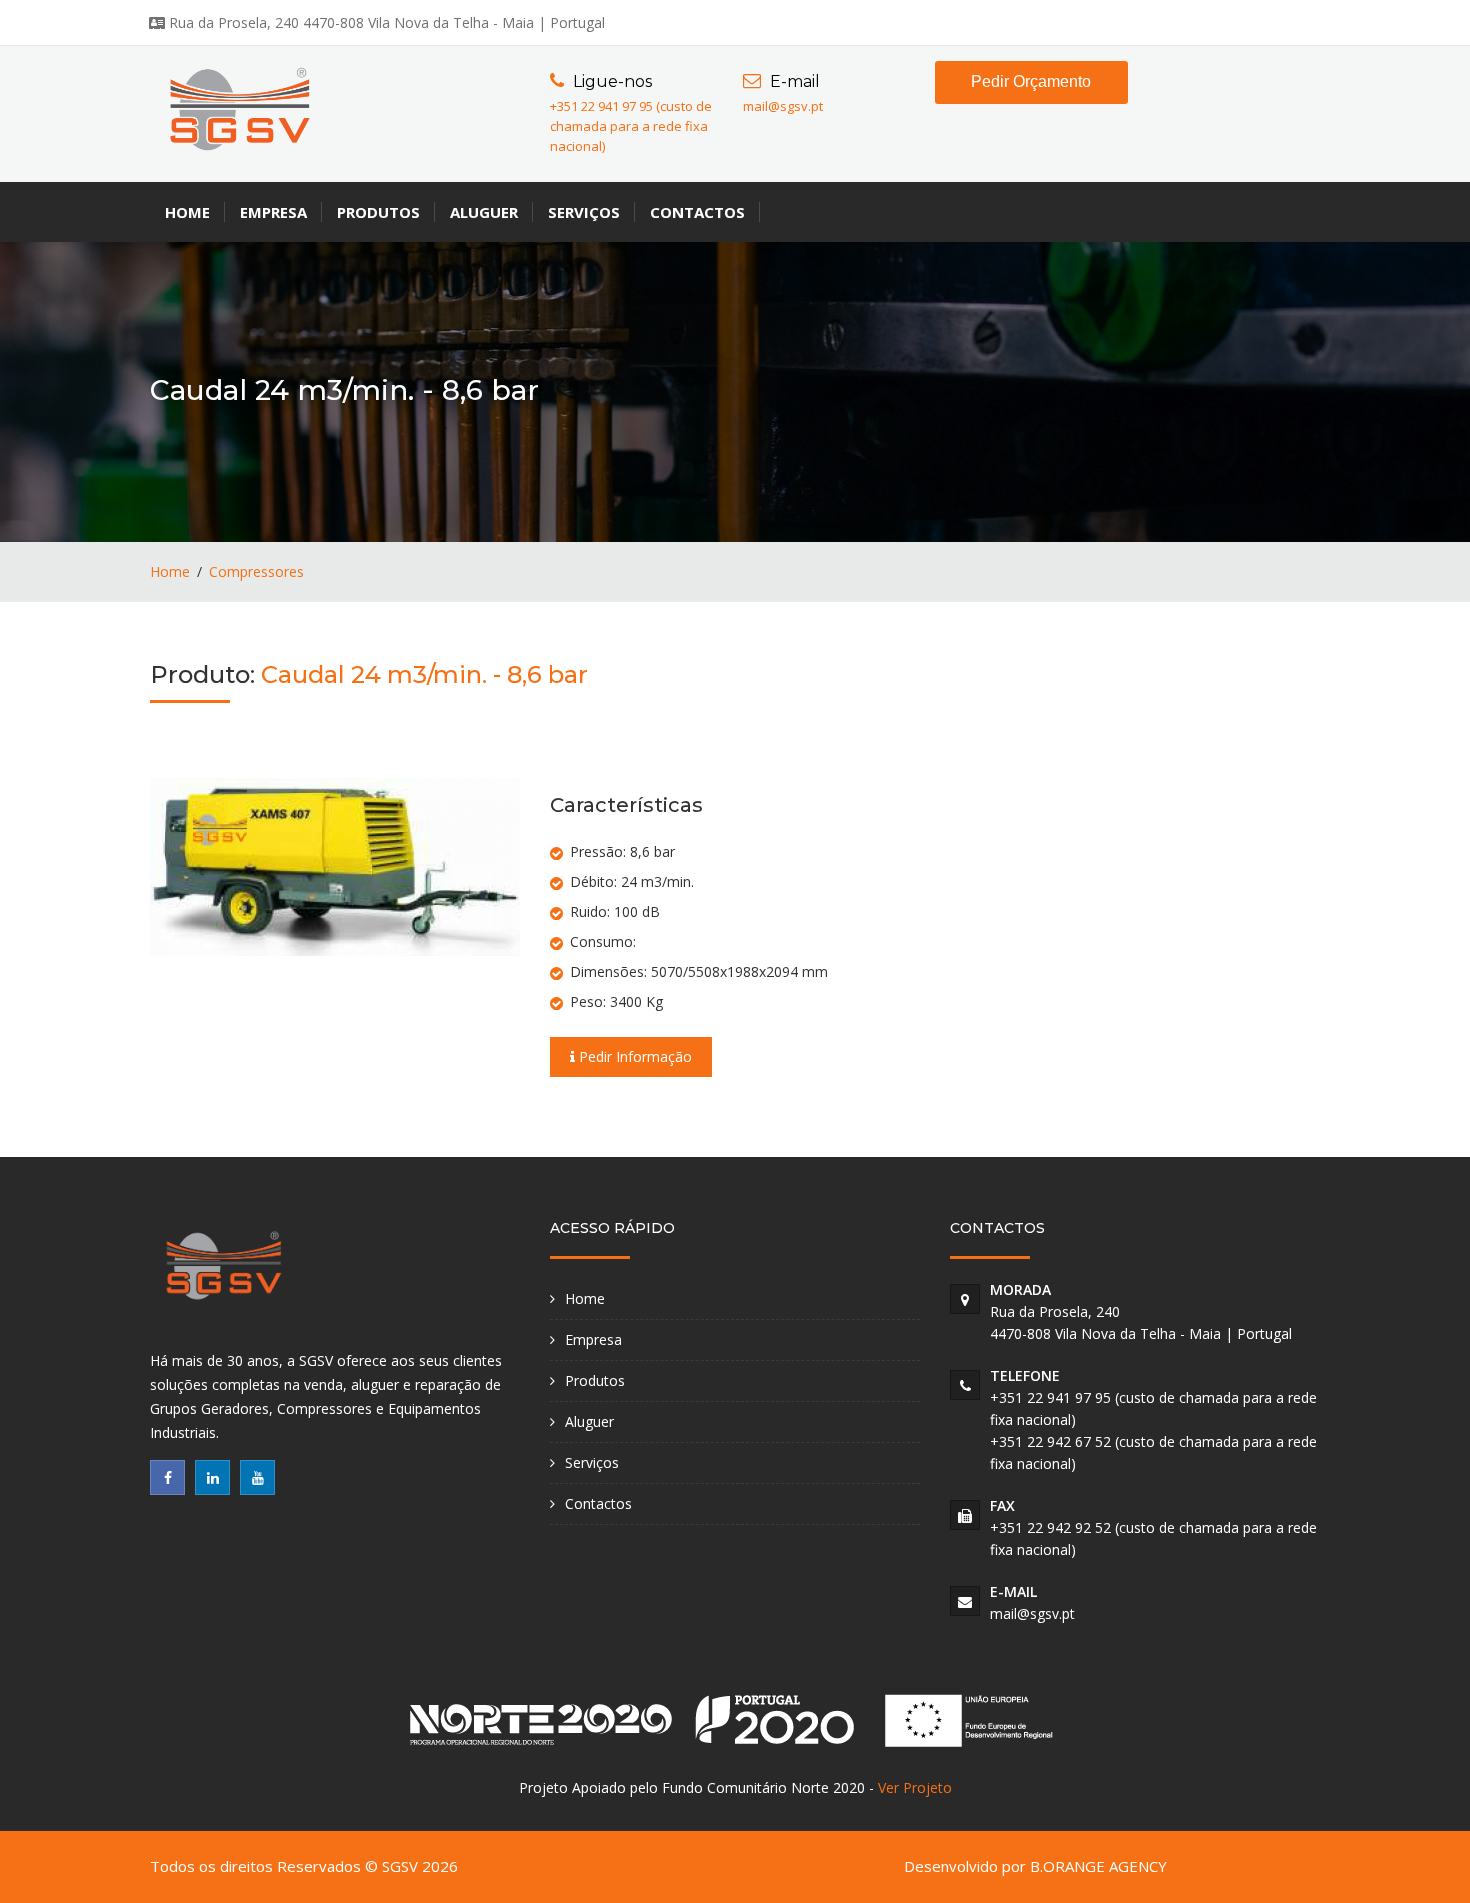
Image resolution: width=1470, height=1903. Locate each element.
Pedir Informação (633, 1056)
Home (187, 212)
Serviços (584, 212)
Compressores (256, 571)
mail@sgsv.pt (783, 106)
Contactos (697, 212)
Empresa (273, 212)
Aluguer (484, 212)
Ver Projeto (915, 1787)
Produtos (378, 212)
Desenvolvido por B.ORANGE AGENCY (1035, 1866)
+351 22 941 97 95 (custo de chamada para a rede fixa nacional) (631, 126)
